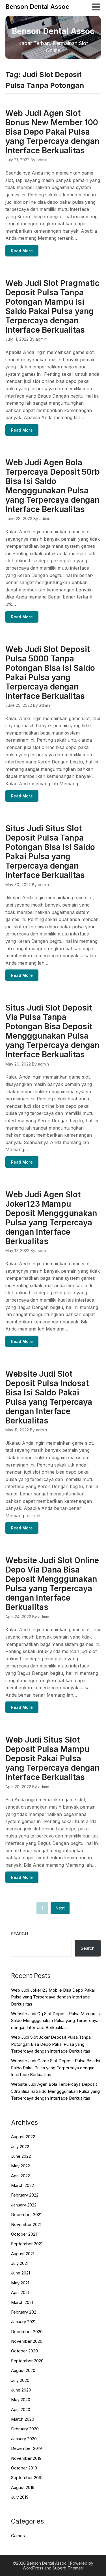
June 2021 (20, 2273)
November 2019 (26, 2458)
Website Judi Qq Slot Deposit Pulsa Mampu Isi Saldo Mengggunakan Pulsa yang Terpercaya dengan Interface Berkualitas (56, 2021)
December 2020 (27, 2332)
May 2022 (20, 2166)
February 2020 (25, 2429)
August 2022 (23, 2137)
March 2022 (22, 2185)
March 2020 (23, 2419)
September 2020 (27, 2361)
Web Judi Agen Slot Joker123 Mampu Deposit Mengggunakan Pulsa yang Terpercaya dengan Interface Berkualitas (51, 1218)
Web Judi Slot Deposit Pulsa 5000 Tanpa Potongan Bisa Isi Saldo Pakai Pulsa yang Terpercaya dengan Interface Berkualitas (50, 673)
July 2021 (20, 2263)
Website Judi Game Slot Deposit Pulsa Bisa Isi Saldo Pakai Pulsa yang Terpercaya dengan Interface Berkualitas (56, 2068)
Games (18, 2536)
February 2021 (24, 2312)
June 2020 (21, 2390)
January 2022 (24, 2205)
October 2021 (24, 2234)
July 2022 (20, 2147)
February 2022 (25, 2195)
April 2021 (20, 2292)
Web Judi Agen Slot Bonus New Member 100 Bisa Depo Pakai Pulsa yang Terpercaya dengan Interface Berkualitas (52, 132)
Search (20, 1934)
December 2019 (26, 2448)
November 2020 (27, 2341)
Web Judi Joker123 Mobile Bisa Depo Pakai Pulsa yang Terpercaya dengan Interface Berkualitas (53, 1997)
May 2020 (21, 2400)
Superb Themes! (68, 2568)
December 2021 (26, 2215)
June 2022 (21, 2156)
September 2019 (27, 2478)
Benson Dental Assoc (37, 7)
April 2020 (21, 2410)
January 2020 (24, 2439)
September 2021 (27, 2244)
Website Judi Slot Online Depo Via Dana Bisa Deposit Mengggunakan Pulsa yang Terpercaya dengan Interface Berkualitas (52, 1584)
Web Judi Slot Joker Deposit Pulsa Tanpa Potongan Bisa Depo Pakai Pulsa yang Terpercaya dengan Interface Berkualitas (51, 2044)
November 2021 (26, 2224)
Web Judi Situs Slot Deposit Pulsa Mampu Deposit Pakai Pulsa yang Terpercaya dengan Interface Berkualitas (52, 1758)
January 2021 (23, 2322)
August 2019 (23, 2487)
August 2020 (23, 2370)
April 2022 (20, 2176)
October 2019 (24, 2468)
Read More (22, 251)
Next (60, 1908)
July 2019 (20, 2497)
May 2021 (20, 2283)
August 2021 (23, 2254)
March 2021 (22, 2302)
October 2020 (24, 2351)
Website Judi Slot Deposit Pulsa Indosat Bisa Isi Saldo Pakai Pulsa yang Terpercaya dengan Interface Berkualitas (49, 1397)
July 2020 (20, 2380)
